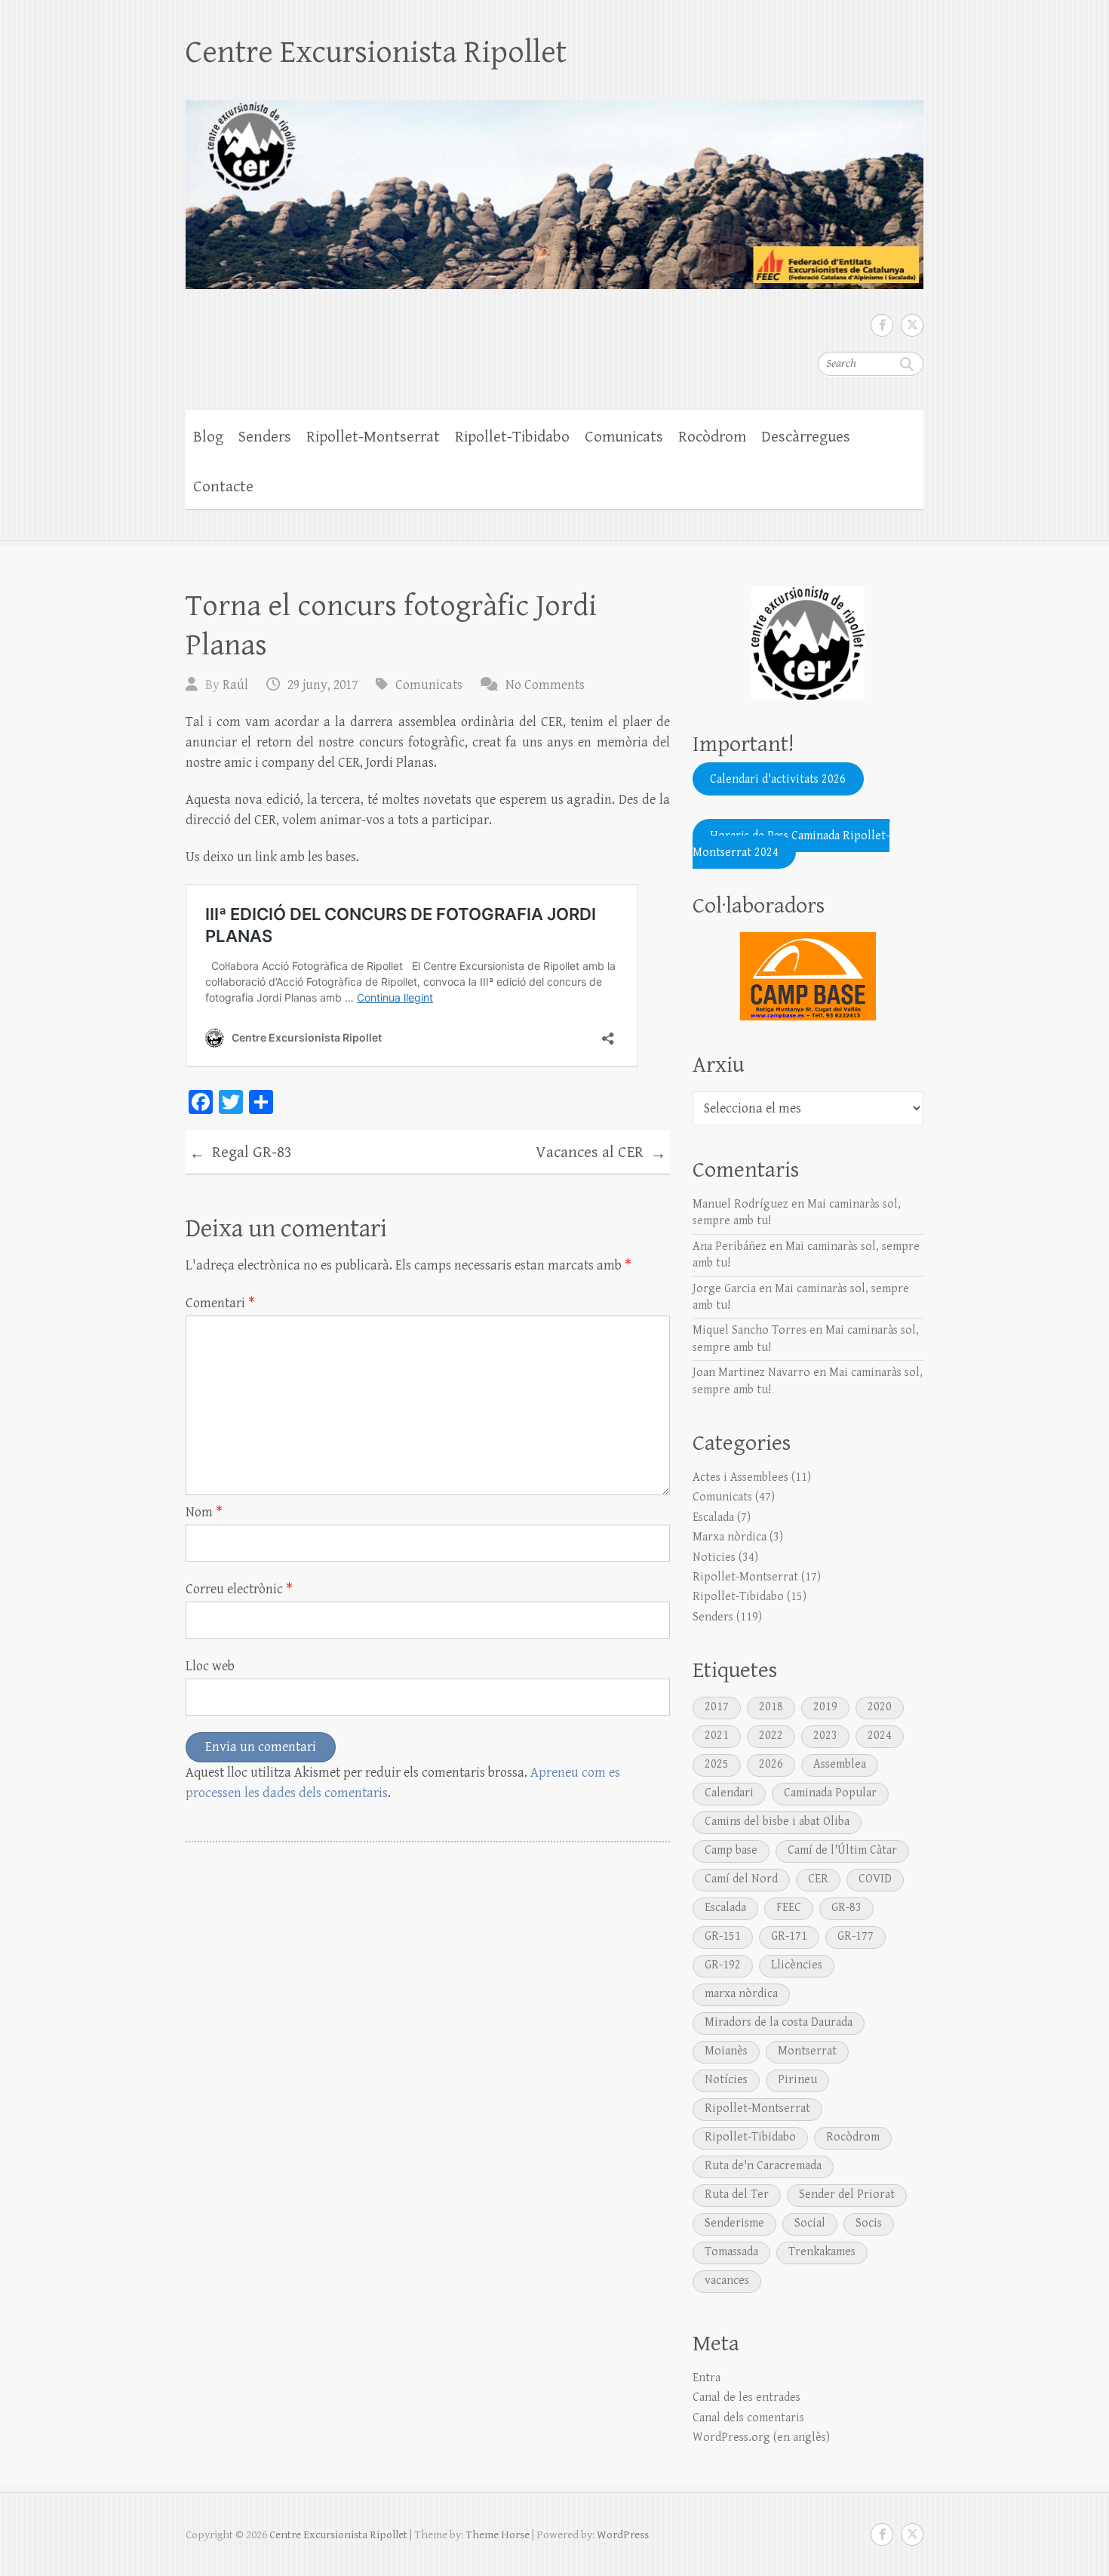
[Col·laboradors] (808, 976)
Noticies (714, 1557)
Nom (204, 1512)
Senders (265, 437)
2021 (717, 1736)
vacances (727, 2281)
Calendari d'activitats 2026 (778, 779)
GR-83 (846, 1908)
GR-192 (723, 1965)
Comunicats (624, 437)
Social (810, 2223)
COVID (875, 1879)
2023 (825, 1736)
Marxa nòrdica (730, 1537)
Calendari (729, 1793)
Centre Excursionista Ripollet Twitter (912, 325)
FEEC (789, 1908)
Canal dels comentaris (748, 2418)
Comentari (220, 1303)
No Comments (545, 685)
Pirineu (797, 2080)
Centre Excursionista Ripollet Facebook (882, 325)
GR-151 (723, 1936)
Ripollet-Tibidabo (512, 437)
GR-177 (856, 1936)
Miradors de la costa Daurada (779, 2022)
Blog (208, 437)
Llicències (797, 1965)
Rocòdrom (712, 437)
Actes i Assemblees (740, 1477)
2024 (880, 1736)
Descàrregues (806, 437)
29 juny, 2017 (323, 685)
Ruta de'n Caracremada (763, 2166)
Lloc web (210, 1666)
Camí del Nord (741, 1879)
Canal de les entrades (747, 2397)
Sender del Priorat (847, 2194)
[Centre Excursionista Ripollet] (554, 185)
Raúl (235, 685)
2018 (771, 1707)
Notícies (726, 2080)
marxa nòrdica (741, 1994)
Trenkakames (822, 2252)
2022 (771, 1736)
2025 (717, 1764)
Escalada (713, 1517)
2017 (717, 1707)
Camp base (731, 1850)
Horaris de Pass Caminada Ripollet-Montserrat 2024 (791, 843)
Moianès (726, 2051)
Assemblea (840, 1764)
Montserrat (807, 2051)
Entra (707, 2378)
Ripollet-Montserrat (373, 437)
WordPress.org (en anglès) (761, 2438)
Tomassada (731, 2252)
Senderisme (734, 2223)
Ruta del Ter (737, 2194)
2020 (880, 1707)
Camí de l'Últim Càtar (842, 1850)
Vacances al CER (601, 1153)
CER (818, 1879)
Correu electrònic (239, 1589)
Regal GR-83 (241, 1153)
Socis (869, 2223)
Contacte (223, 487)
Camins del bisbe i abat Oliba (777, 1822)
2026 (771, 1764)
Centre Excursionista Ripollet (376, 52)
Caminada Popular (830, 1793)
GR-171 (789, 1936)
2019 (825, 1707)
